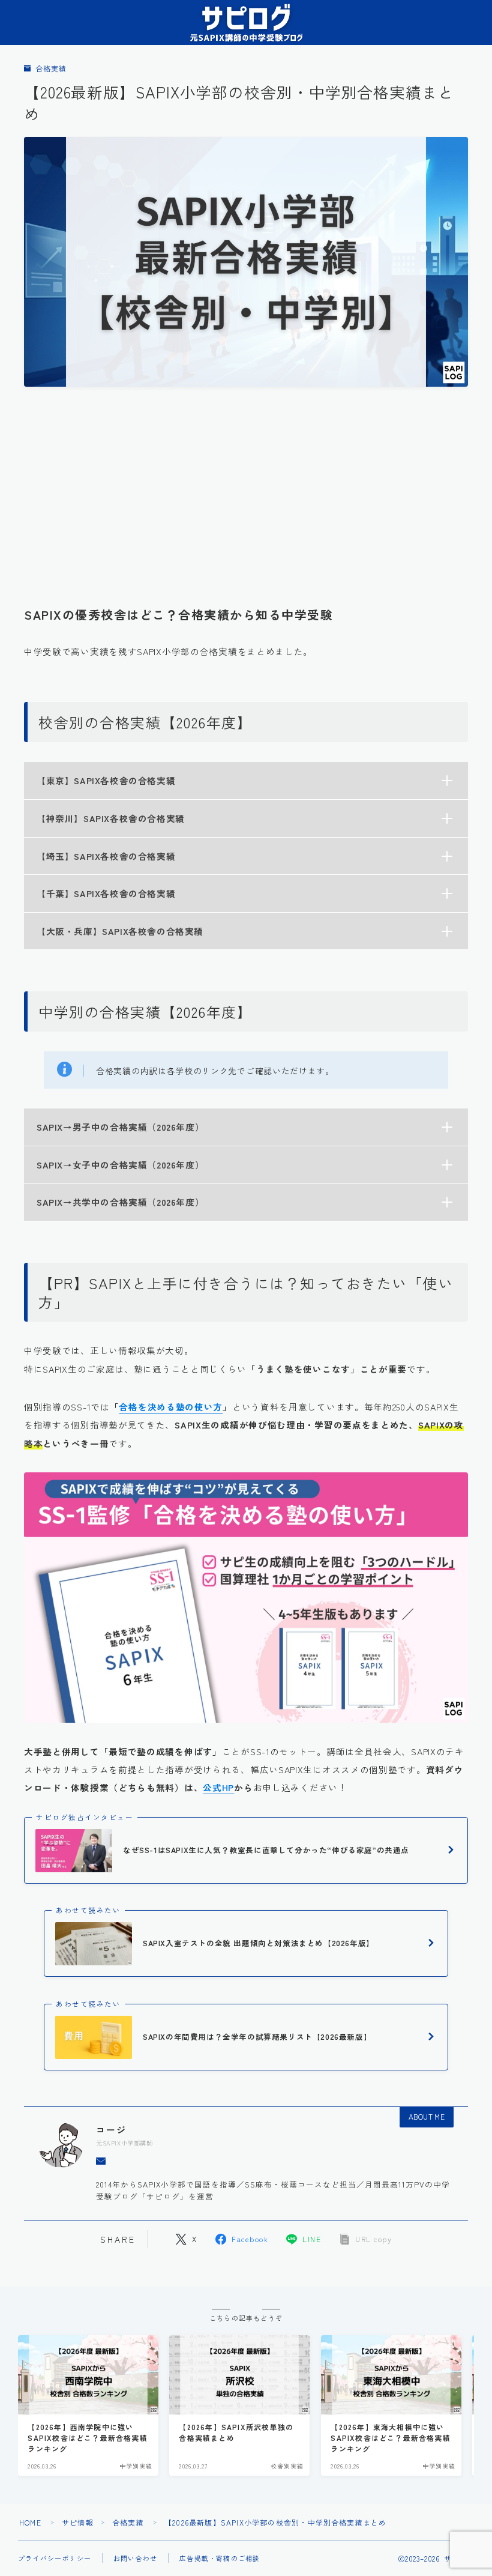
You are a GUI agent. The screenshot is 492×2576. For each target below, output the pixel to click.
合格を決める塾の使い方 (171, 1407)
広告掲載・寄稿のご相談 (220, 2558)
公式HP (218, 1787)
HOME (30, 2522)
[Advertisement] (246, 490)
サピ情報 (78, 2522)
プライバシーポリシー (55, 2558)
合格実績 (51, 69)
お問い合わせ (135, 2558)
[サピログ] (246, 23)
